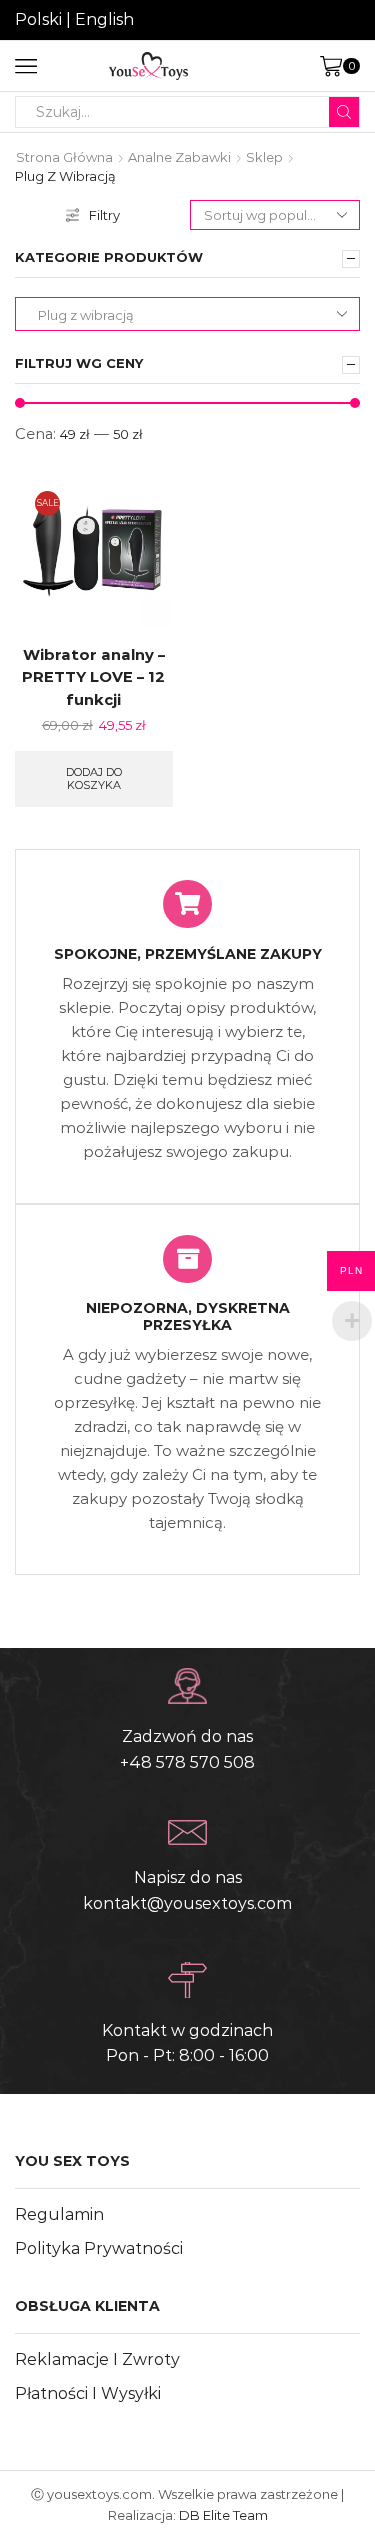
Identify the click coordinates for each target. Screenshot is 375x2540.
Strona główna (64, 157)
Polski (38, 19)
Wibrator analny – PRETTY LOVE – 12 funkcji (93, 677)
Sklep (264, 157)
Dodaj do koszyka (94, 778)
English (104, 19)
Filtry (104, 215)
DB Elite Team (223, 2515)
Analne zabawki (179, 157)
